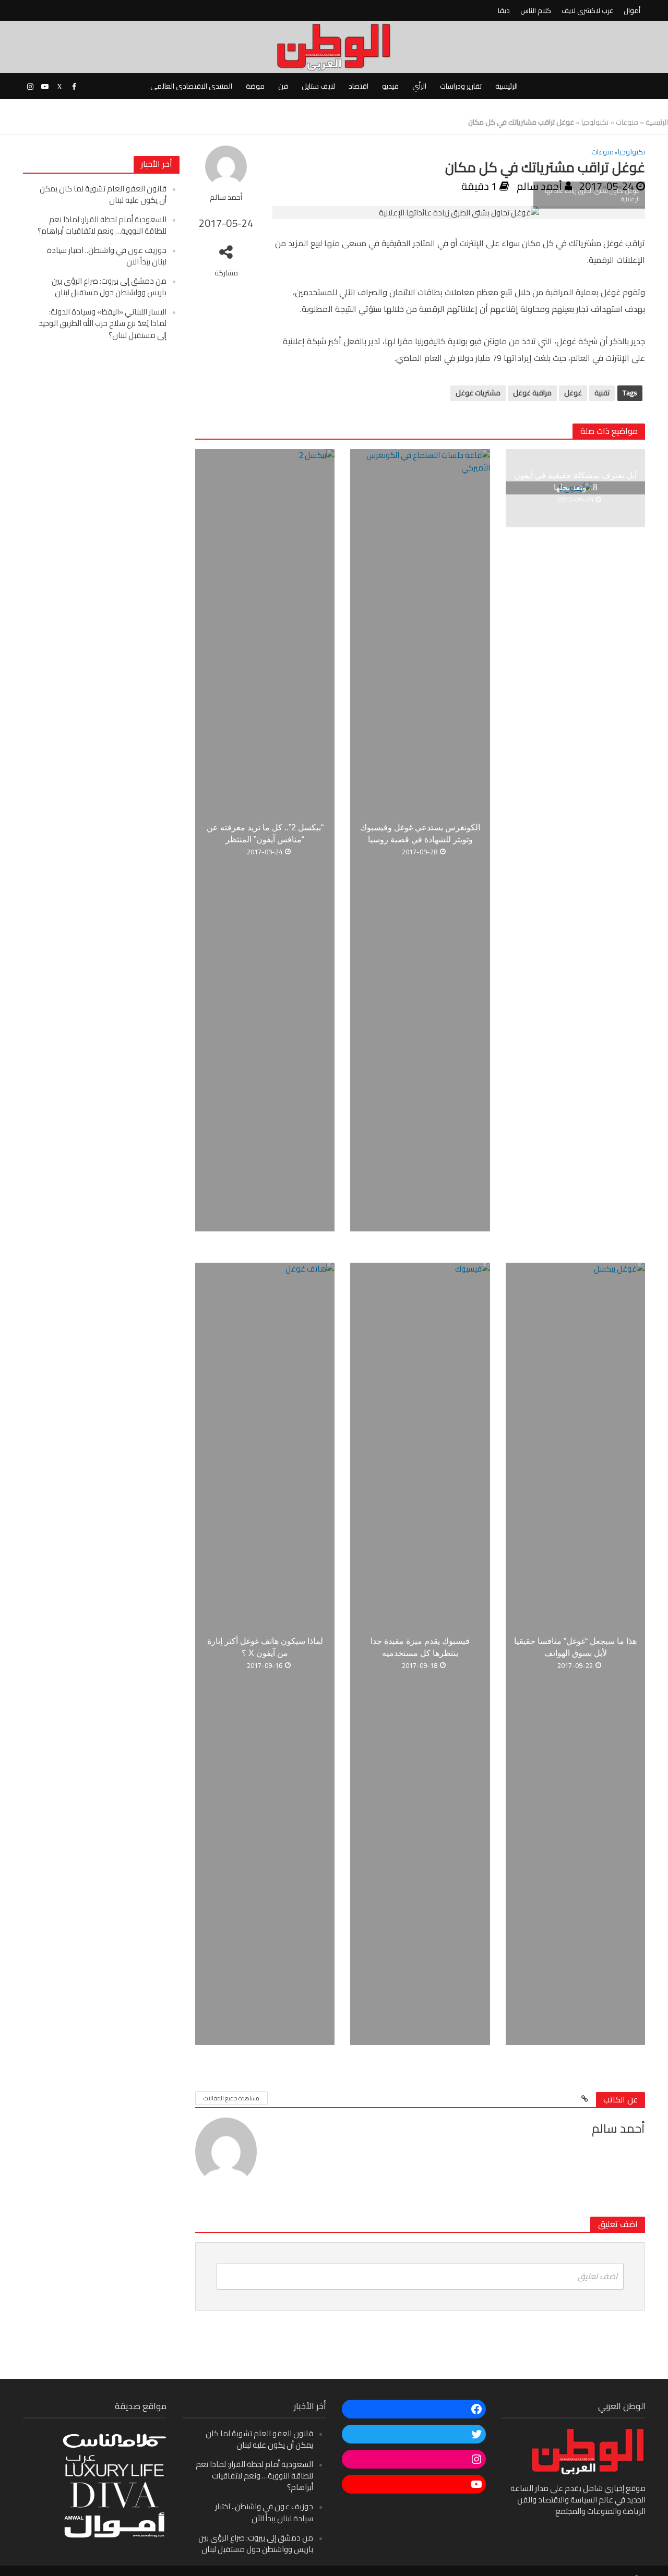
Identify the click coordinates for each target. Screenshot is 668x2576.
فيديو (390, 86)
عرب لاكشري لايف (587, 10)
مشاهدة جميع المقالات (231, 2098)
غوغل (573, 393)
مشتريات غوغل (478, 393)
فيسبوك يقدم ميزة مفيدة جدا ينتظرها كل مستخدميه (420, 1647)
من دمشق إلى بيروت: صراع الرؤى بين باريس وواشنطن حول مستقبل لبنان (109, 287)
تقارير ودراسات (461, 86)
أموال (632, 10)
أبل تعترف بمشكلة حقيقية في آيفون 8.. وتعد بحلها (575, 481)
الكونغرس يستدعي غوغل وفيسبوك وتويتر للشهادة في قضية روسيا (420, 833)
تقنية (602, 393)
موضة (255, 86)
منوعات (627, 122)
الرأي (419, 86)
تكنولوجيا (595, 122)
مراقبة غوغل (532, 393)
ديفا (504, 10)
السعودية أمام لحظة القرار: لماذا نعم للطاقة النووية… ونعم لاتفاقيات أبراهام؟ (102, 225)
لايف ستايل (318, 86)
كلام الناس (536, 10)
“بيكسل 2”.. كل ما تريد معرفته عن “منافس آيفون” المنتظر (265, 833)
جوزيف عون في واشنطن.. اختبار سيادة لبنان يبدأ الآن (107, 256)
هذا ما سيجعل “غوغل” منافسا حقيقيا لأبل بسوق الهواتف (575, 1647)
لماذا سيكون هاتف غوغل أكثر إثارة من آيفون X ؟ (265, 1647)
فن (283, 86)
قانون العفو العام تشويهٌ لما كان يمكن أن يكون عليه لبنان (103, 194)
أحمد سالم (226, 197)
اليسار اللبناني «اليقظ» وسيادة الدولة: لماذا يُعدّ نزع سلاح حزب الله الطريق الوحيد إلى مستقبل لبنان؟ (103, 323)
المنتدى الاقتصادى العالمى (191, 86)
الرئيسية (506, 86)
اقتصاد (359, 86)
